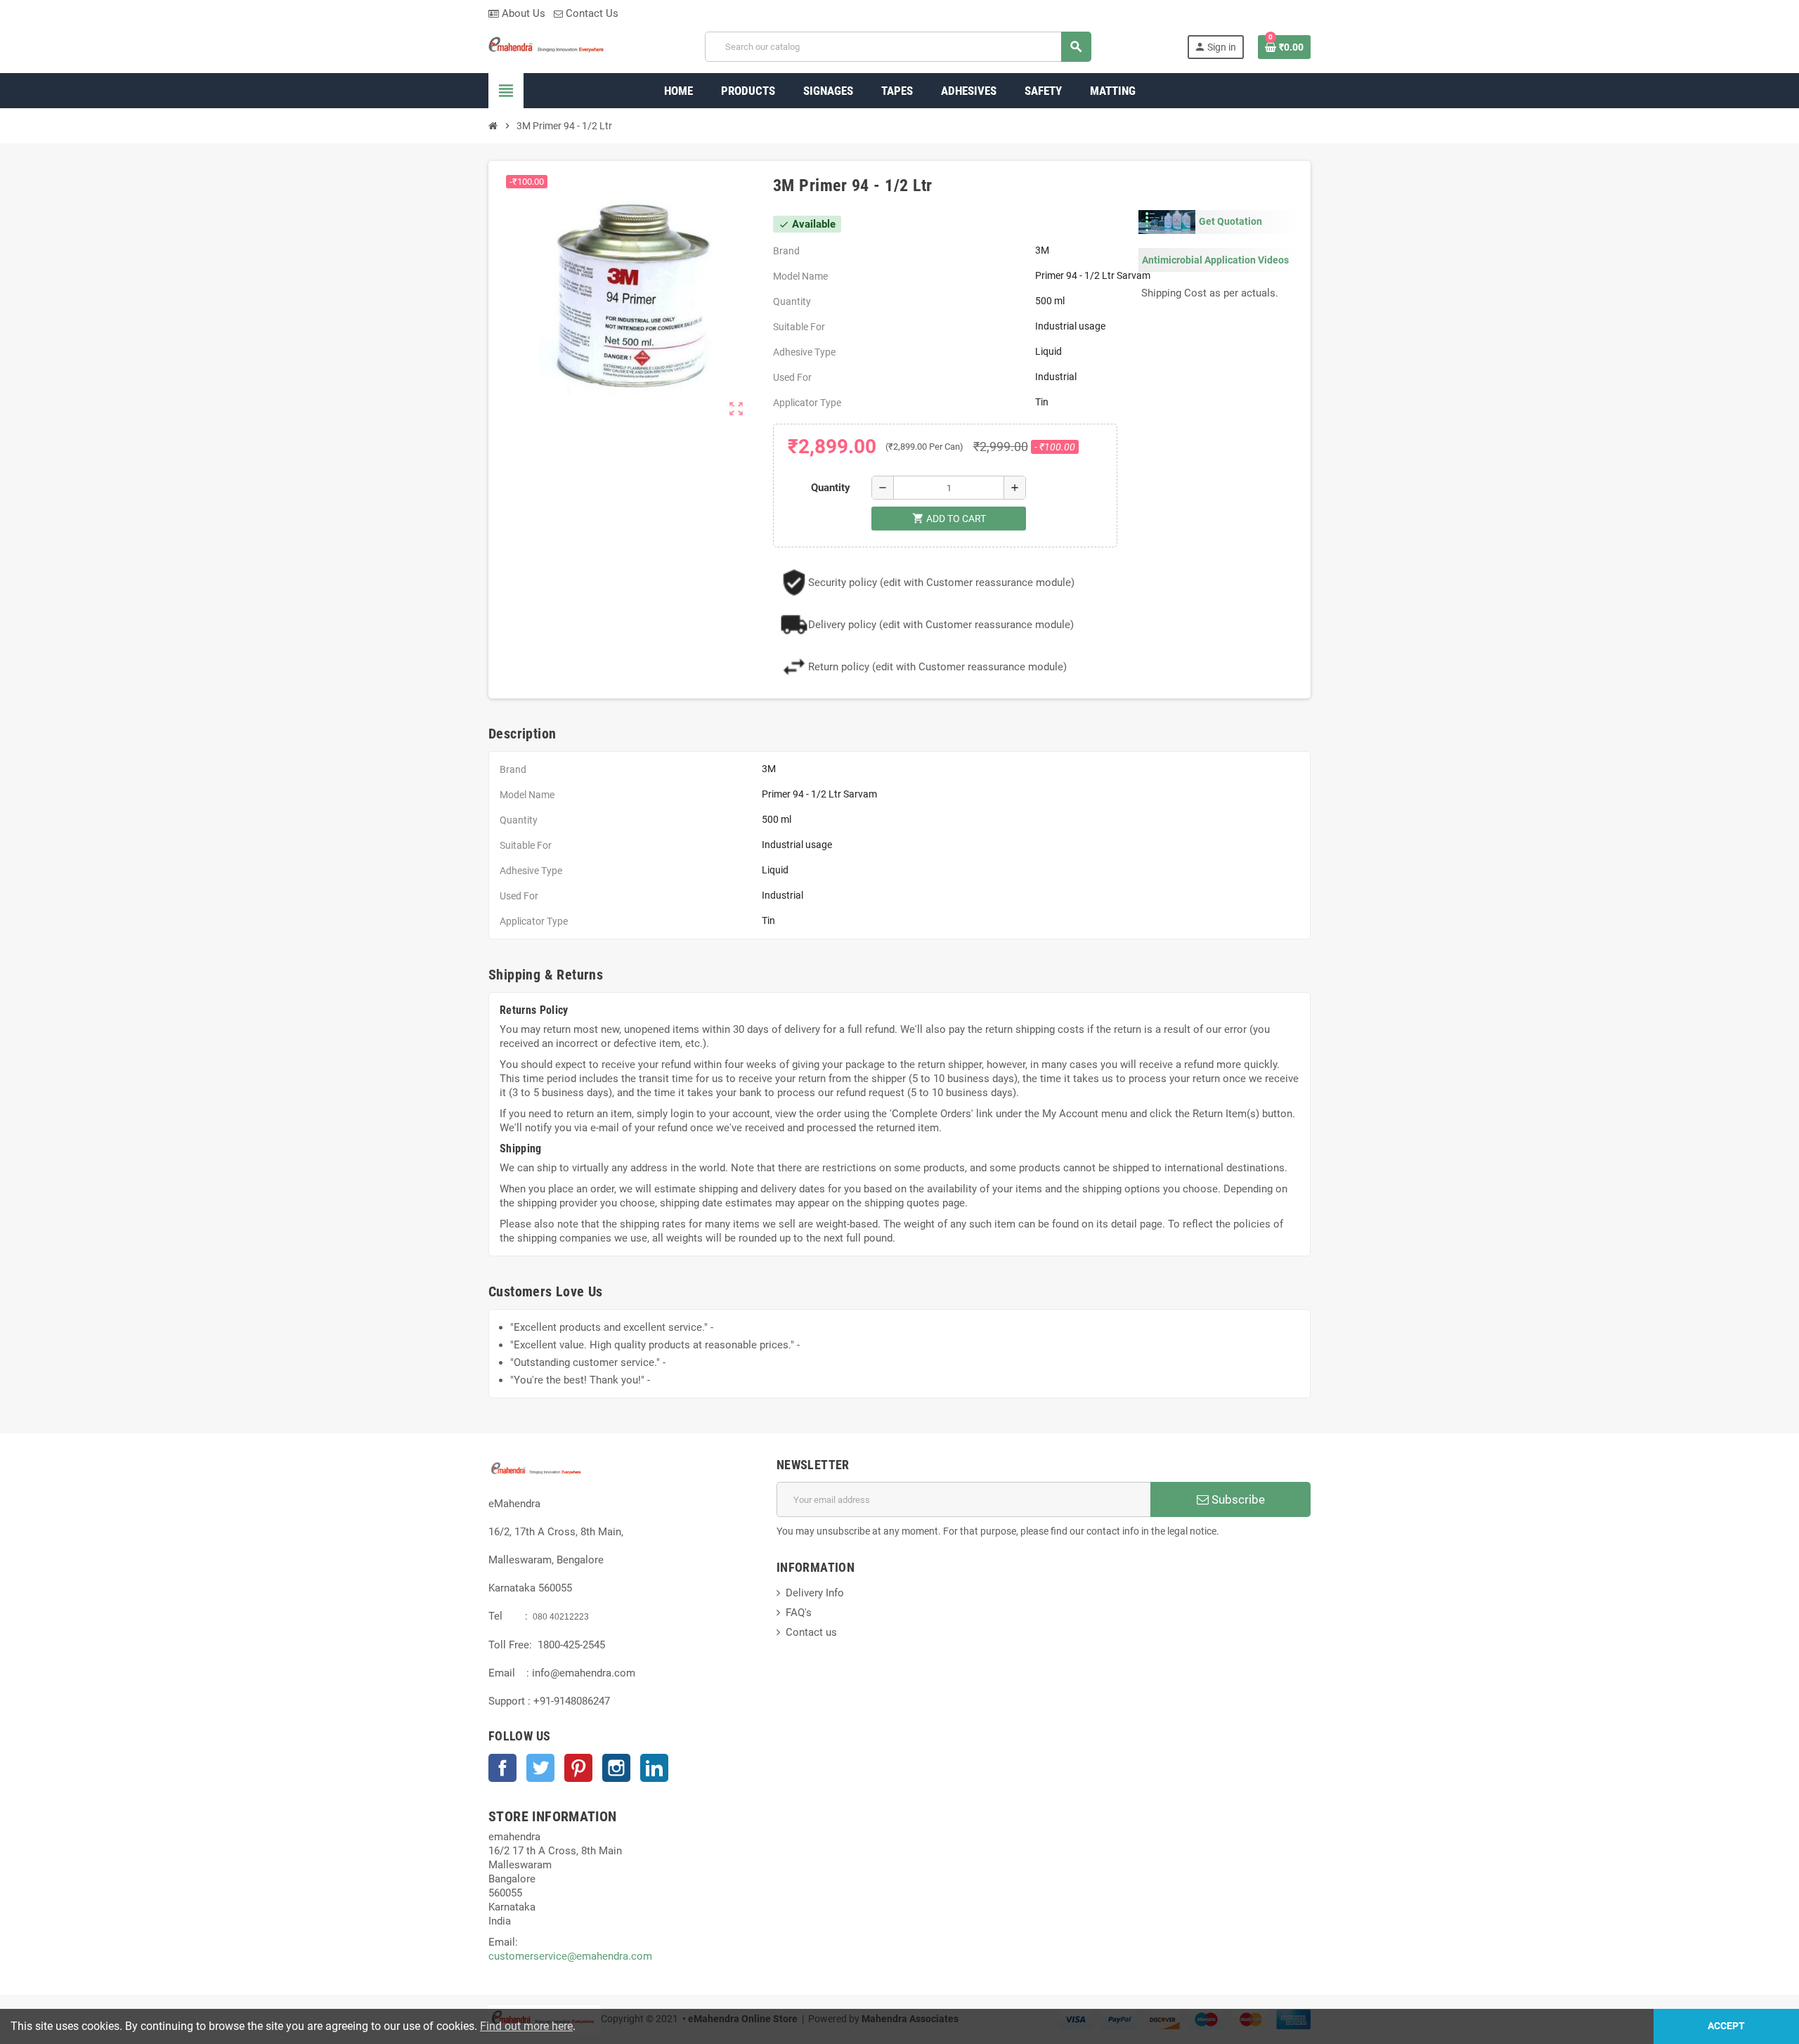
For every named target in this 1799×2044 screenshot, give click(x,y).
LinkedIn (654, 1768)
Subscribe (1237, 1499)
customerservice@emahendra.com (570, 1956)
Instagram (616, 1768)
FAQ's (799, 1613)
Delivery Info (815, 1593)
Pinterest (578, 1768)
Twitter (540, 1768)
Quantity (831, 488)
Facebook (502, 1768)
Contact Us (591, 13)
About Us (522, 13)
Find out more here (526, 2026)
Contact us (811, 1632)
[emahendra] (549, 46)
